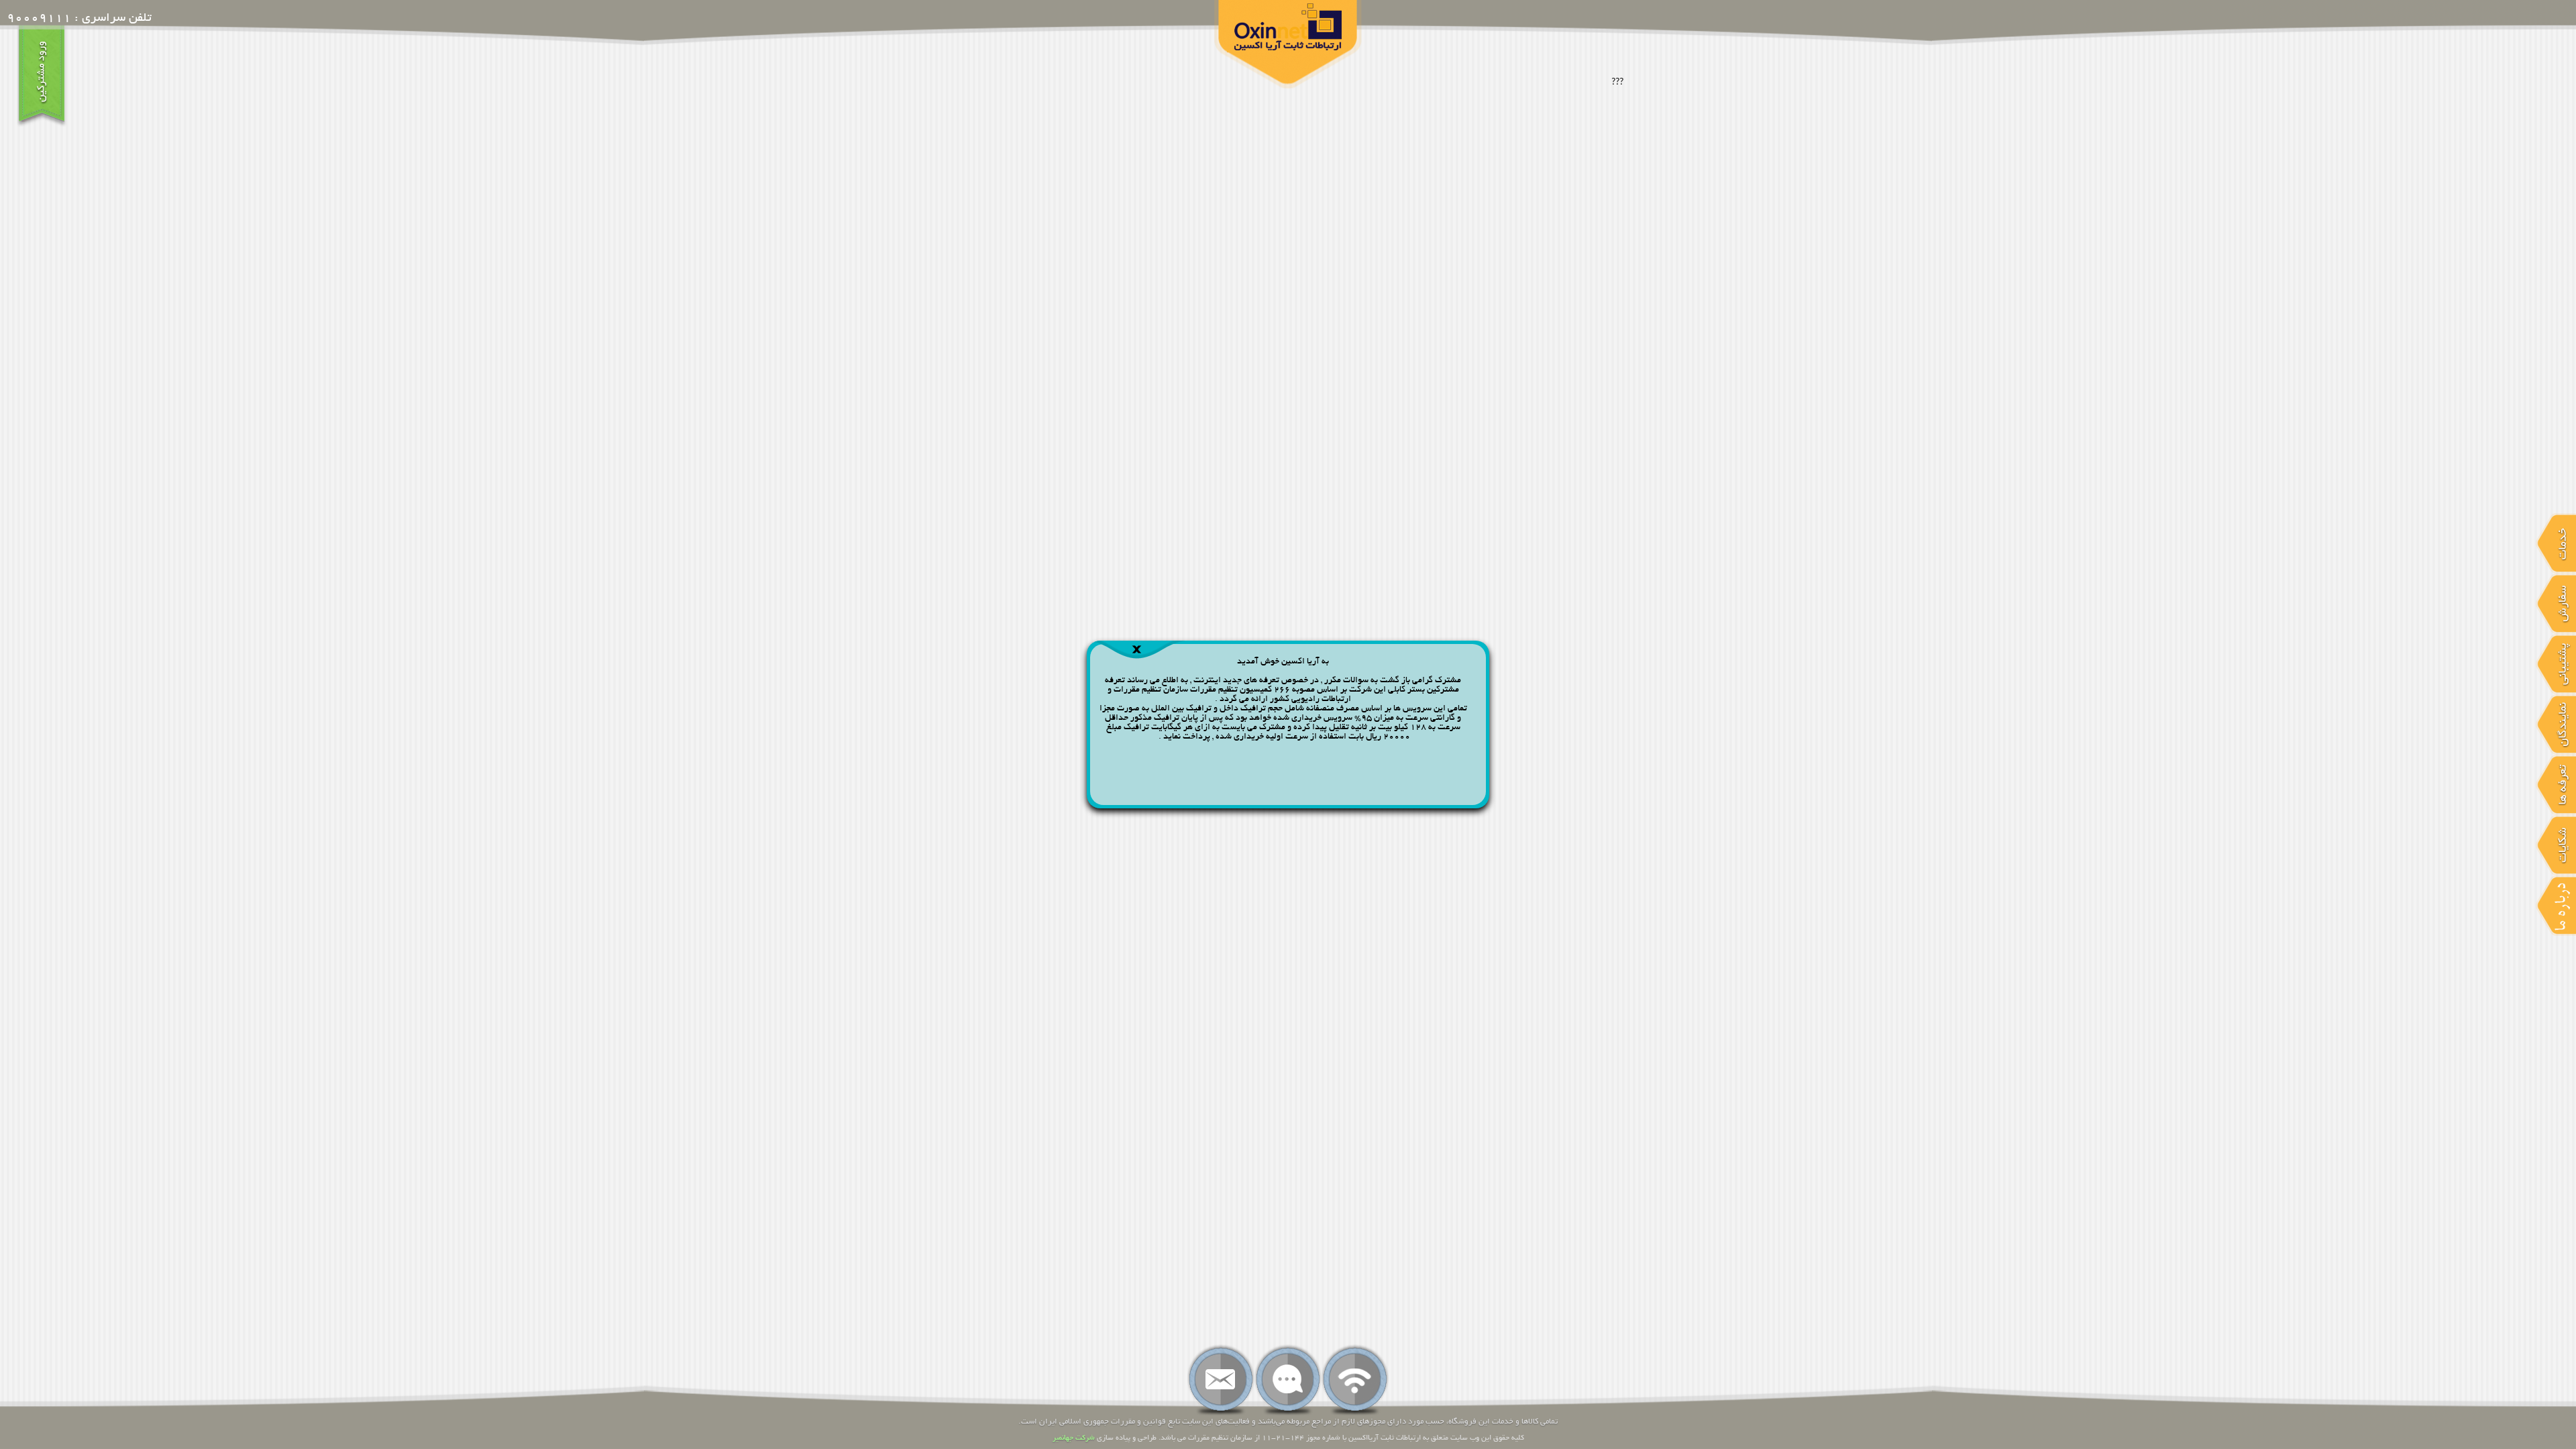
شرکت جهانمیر (1074, 1438)
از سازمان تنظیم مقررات (1223, 1438)
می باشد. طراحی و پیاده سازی (1140, 1438)
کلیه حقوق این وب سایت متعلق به (1472, 1438)
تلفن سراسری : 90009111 (79, 19)
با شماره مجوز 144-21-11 (1304, 1438)
